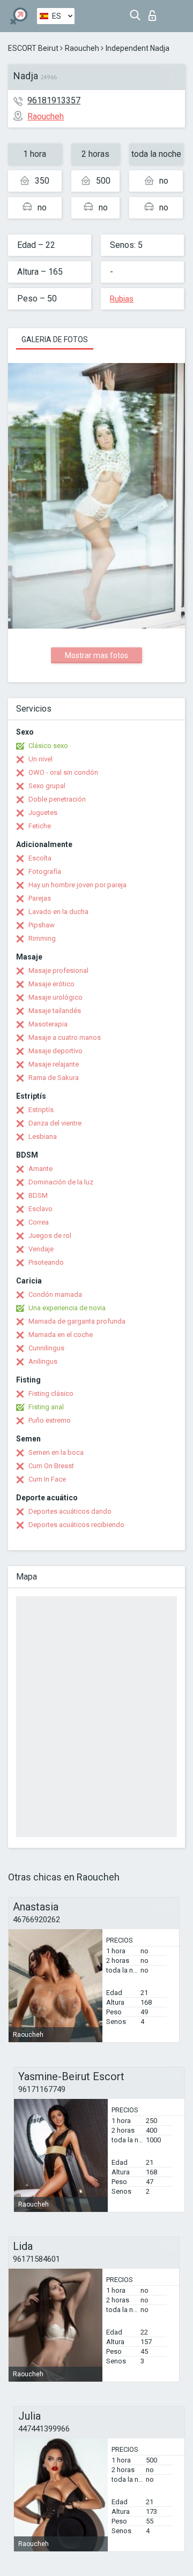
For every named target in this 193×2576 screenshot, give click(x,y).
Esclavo (40, 1209)
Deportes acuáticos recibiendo (76, 1525)
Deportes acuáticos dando (70, 1511)
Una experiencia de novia (67, 1308)
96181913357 (54, 100)
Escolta (40, 858)
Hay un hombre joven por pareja (77, 885)
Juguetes (43, 813)
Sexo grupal (47, 786)
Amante (40, 1169)
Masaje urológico (55, 997)
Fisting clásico (51, 1393)
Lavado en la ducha (58, 912)
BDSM (38, 1195)
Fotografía (45, 871)
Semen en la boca (56, 1452)
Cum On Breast (51, 1466)
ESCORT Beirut (33, 48)
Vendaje (41, 1249)
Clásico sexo (48, 746)
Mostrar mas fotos (96, 655)
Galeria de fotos (55, 339)
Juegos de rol (50, 1236)
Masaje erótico (51, 984)
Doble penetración (57, 799)
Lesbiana (43, 1136)
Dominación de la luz (61, 1182)
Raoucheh (82, 48)
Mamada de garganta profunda (77, 1321)
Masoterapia (48, 1024)
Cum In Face (47, 1479)
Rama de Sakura (54, 1078)
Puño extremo (50, 1420)
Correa (39, 1222)
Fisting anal (46, 1407)
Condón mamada (55, 1294)
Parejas (40, 898)
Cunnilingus (46, 1348)
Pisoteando (46, 1262)
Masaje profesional (58, 970)
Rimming (42, 938)
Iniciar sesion (155, 13)
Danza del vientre (55, 1123)
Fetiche (40, 826)
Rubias (122, 299)
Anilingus (43, 1361)
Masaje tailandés (55, 1011)
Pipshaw (42, 925)
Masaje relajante (54, 1064)
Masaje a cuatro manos (65, 1037)
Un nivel (40, 759)
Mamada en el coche (61, 1335)
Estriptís (41, 1110)
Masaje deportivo (55, 1051)
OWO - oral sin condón (63, 772)
